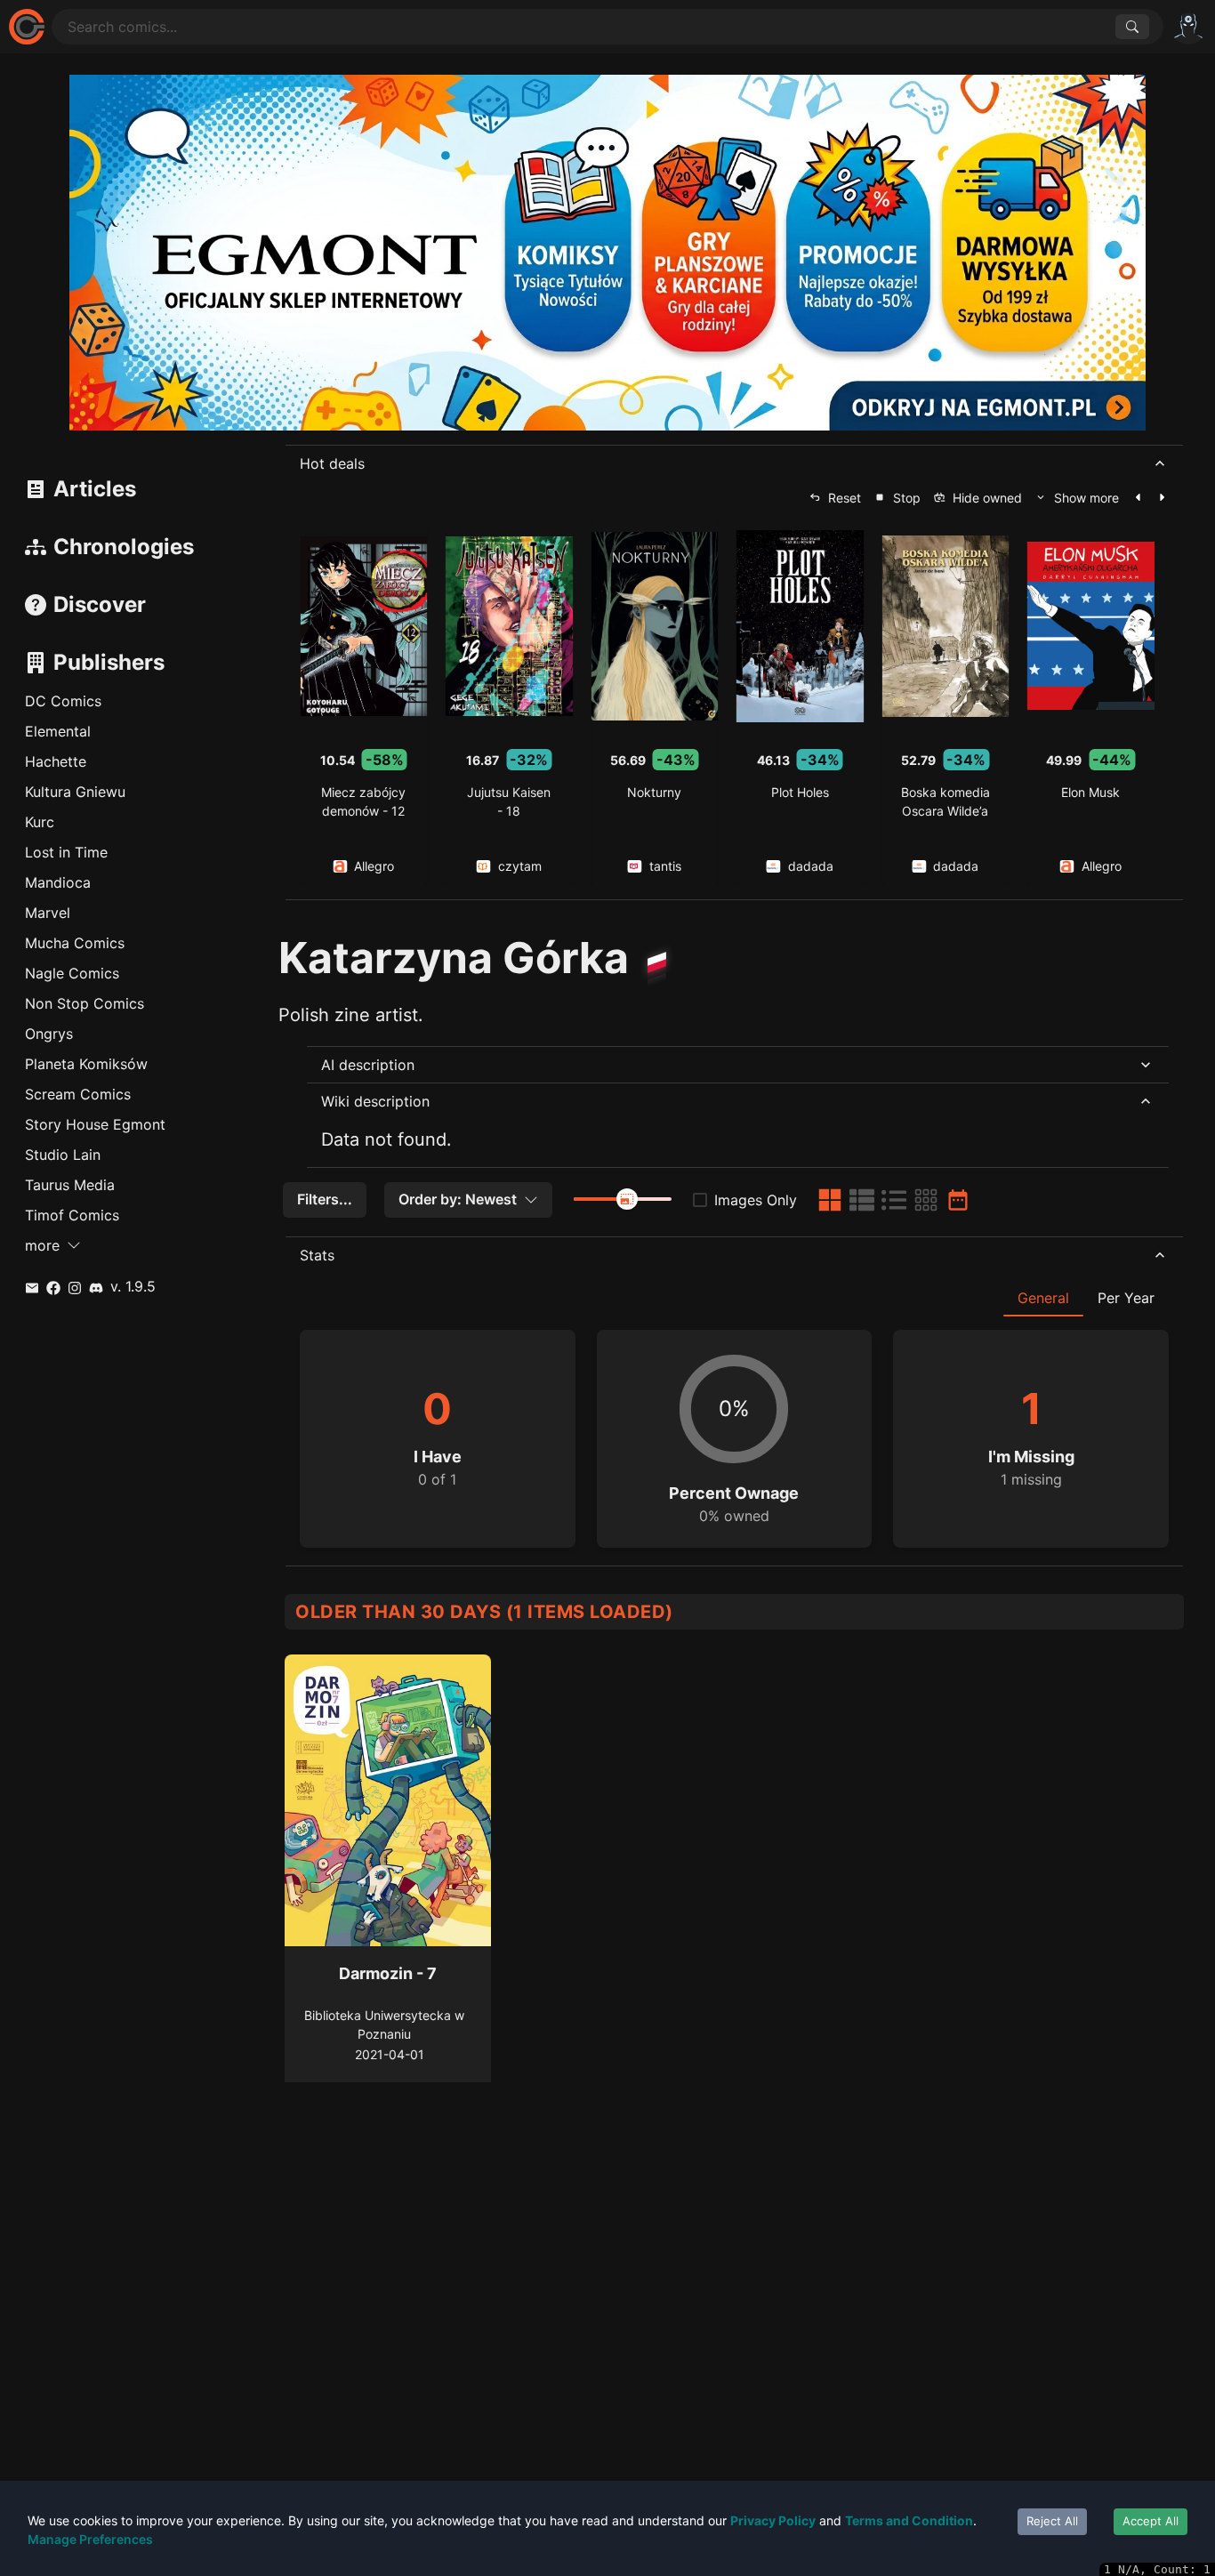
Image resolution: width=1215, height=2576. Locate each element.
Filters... (325, 1199)
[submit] (1132, 27)
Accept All (1151, 2521)
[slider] (627, 1199)
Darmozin (376, 1973)
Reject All (1052, 2521)
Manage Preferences (90, 2539)
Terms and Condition (909, 2520)
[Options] (1188, 27)
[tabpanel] (734, 1432)
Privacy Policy (773, 2520)
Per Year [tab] (1126, 1298)
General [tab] (1043, 1298)
